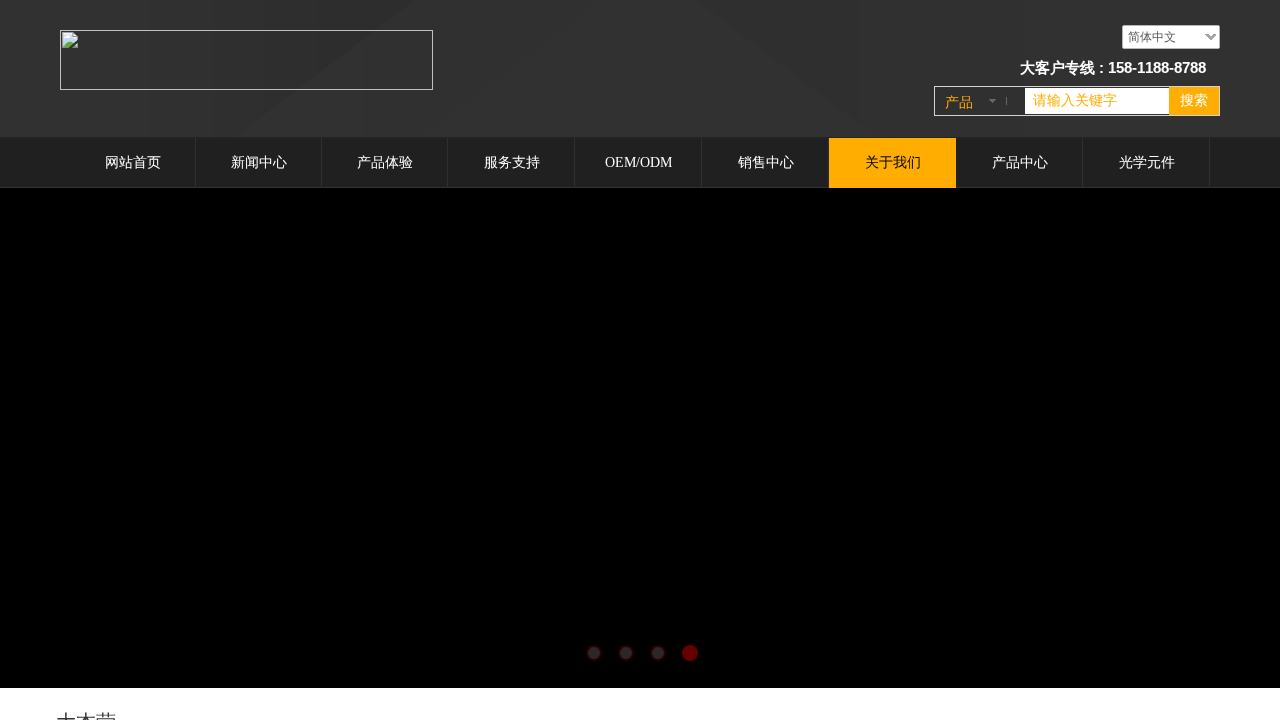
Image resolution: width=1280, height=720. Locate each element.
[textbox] (1097, 101)
